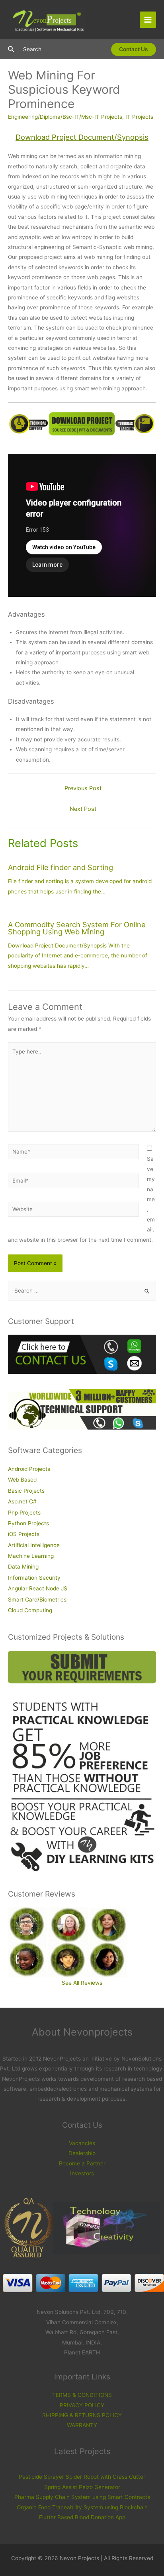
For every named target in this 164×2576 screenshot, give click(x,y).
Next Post (83, 809)
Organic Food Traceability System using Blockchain (82, 2507)
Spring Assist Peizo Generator (82, 2487)
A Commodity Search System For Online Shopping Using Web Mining (77, 928)
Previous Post (83, 788)
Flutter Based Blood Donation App (82, 2517)
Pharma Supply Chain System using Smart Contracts (82, 2497)
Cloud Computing (30, 1610)
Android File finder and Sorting (61, 867)
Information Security (34, 1578)
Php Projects (24, 1513)
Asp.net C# (22, 1501)
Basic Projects (26, 1491)
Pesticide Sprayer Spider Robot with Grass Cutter (82, 2477)
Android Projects (29, 1469)
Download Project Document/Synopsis (82, 137)
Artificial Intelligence (34, 1545)
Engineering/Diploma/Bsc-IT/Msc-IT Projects (65, 117)
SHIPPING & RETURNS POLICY (82, 2415)
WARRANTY (82, 2425)
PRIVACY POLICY (82, 2405)
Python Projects (28, 1523)
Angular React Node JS (38, 1588)
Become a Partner (82, 2163)
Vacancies (82, 2143)
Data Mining (23, 1567)
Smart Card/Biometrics (37, 1600)
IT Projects (139, 117)
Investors (82, 2173)
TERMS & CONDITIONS (82, 2395)
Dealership (82, 2153)
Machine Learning (31, 1556)
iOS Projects (24, 1534)
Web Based (22, 1480)
